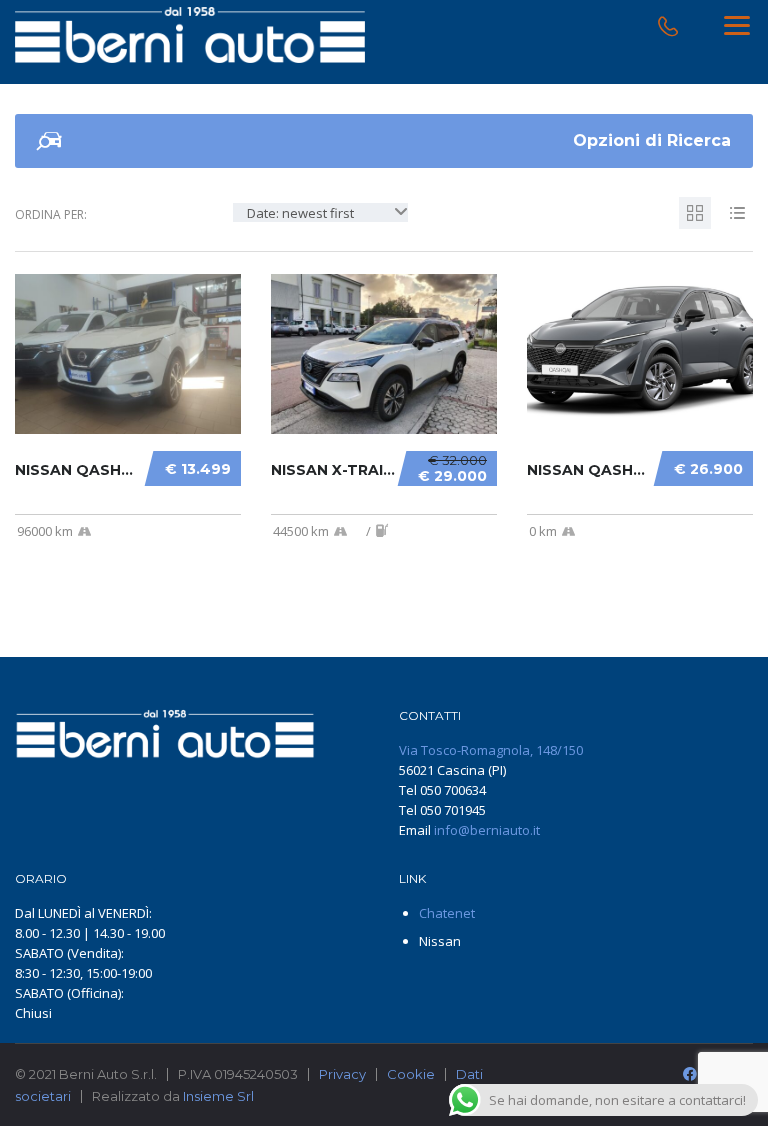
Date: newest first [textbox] (300, 213)
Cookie (411, 1074)
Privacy (342, 1074)
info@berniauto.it (487, 830)
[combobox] (320, 212)
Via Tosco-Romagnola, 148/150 (491, 750)
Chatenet (447, 913)
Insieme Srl (218, 1096)
